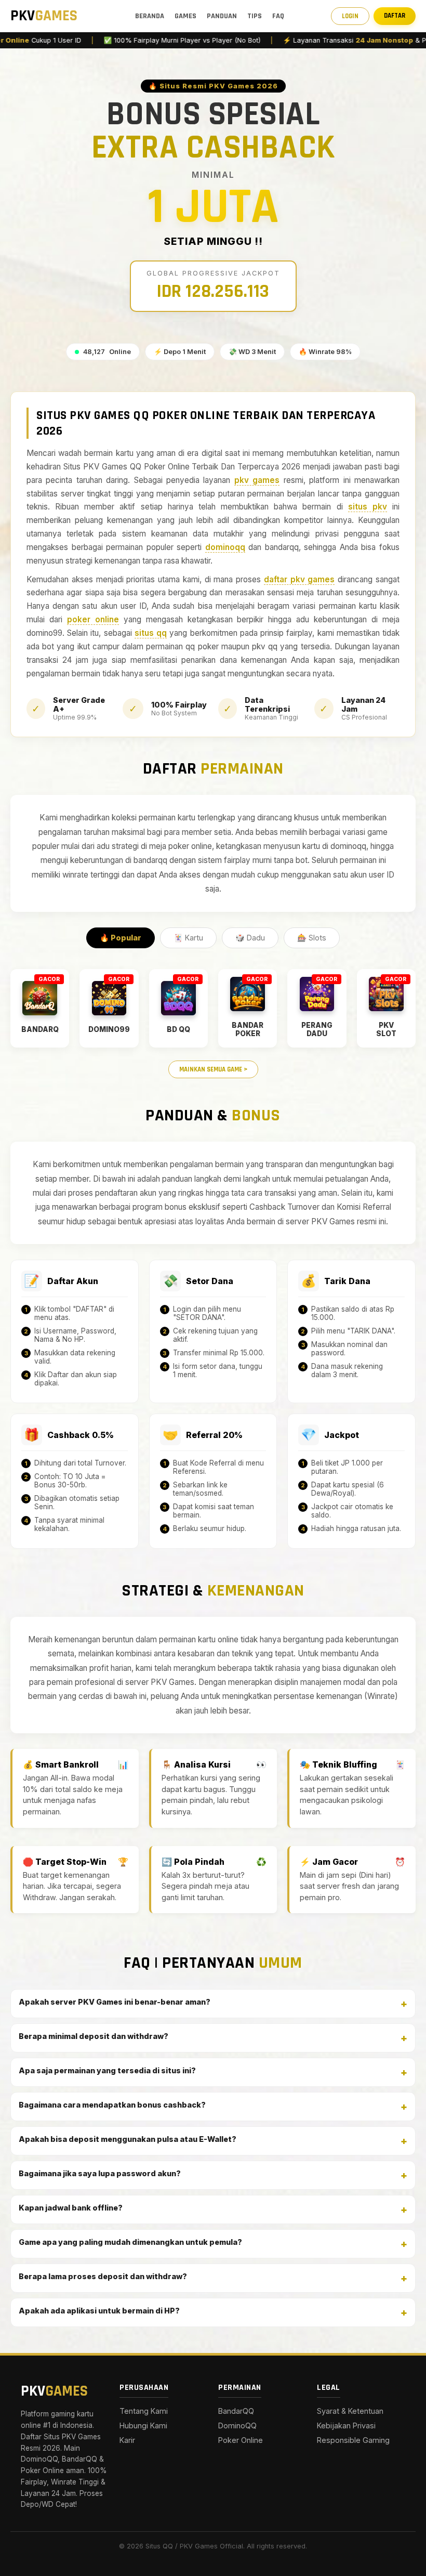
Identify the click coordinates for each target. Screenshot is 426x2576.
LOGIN (350, 16)
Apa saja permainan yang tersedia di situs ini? (107, 2070)
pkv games (257, 480)
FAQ (278, 16)
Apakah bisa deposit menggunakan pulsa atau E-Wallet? (128, 2139)
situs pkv (368, 507)
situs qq (151, 633)
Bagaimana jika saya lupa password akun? (100, 2173)
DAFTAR (395, 16)
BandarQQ (236, 2411)
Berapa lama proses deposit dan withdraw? (103, 2276)
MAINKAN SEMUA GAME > (213, 1069)
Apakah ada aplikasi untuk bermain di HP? (99, 2311)
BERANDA (150, 16)
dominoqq (225, 547)
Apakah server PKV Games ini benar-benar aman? (115, 2002)
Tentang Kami (144, 2411)
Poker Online (241, 2440)
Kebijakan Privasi (346, 2425)
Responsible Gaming (353, 2440)
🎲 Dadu (250, 938)
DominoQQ (237, 2425)
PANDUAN (222, 16)
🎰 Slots (312, 938)
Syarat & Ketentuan (350, 2411)
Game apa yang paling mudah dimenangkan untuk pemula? (130, 2242)
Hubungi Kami (143, 2425)
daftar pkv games (299, 579)
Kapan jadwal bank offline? (71, 2208)
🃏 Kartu (188, 938)
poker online (93, 619)
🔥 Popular (121, 938)
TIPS (255, 16)
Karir (127, 2440)
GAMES (185, 16)
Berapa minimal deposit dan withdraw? (94, 2036)
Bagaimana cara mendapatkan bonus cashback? (112, 2105)
